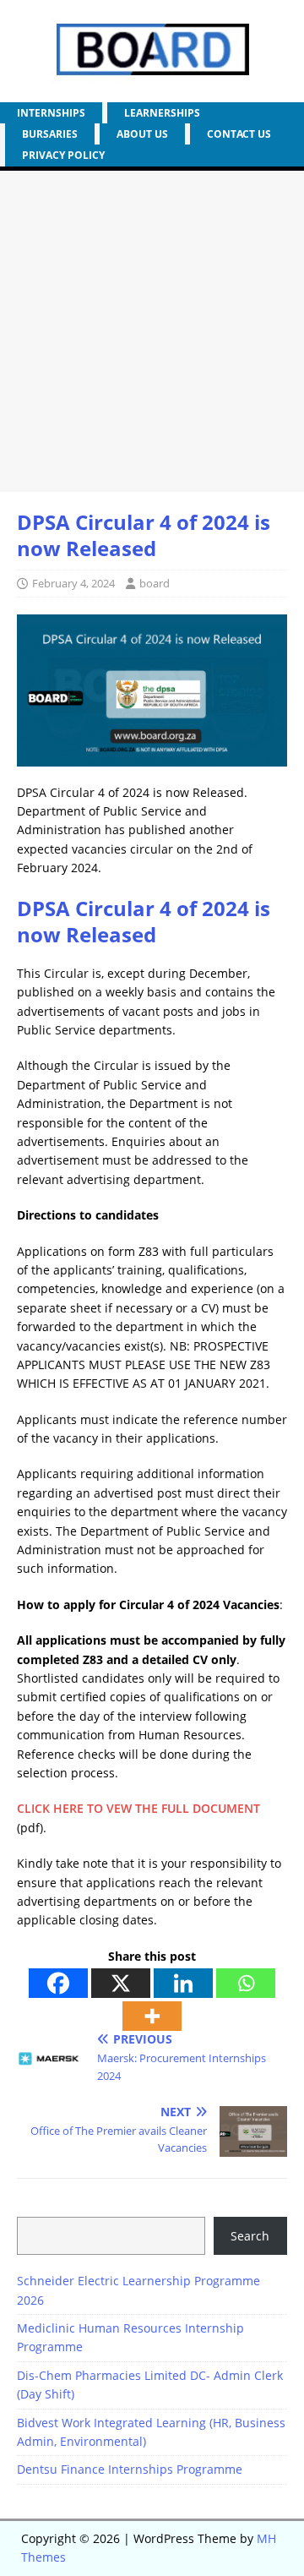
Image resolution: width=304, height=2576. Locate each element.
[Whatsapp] (246, 1983)
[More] (152, 2016)
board (155, 583)
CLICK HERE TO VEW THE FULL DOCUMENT (138, 1808)
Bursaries (50, 134)
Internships (51, 113)
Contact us (239, 134)
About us (142, 134)
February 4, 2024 (73, 583)
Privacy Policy (63, 155)
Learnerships (162, 113)
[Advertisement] (152, 331)
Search (250, 2236)
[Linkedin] (183, 1983)
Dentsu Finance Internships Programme (130, 2469)
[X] (121, 1983)
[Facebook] (58, 1983)
